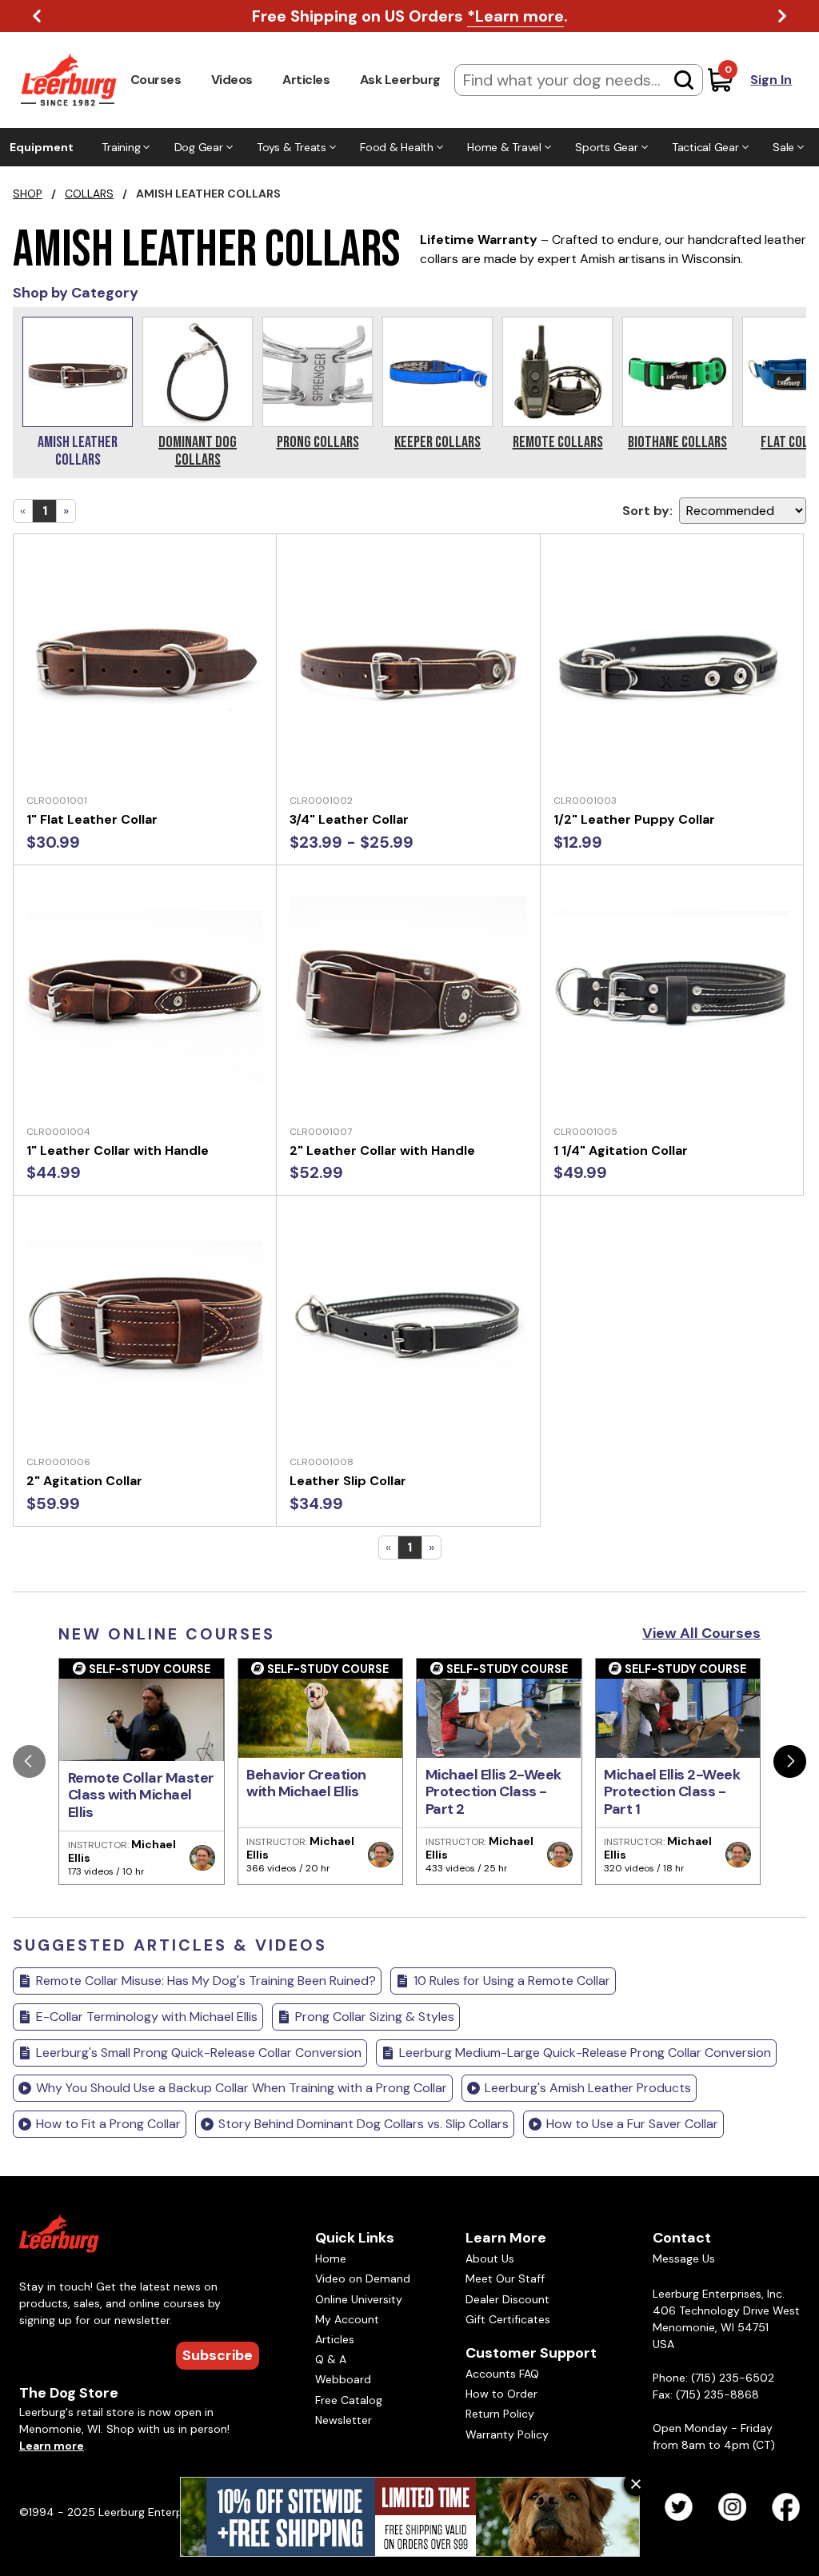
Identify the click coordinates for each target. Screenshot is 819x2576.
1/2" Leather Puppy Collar (634, 819)
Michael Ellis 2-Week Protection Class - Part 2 (493, 1792)
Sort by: (647, 511)
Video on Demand (363, 2278)
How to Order (501, 2394)
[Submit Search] (684, 80)
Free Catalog (349, 2400)
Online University (359, 2299)
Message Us (684, 2258)
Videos (232, 80)
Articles (306, 80)
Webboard (343, 2379)
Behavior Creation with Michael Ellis (306, 1783)
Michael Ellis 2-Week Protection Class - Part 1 (672, 1792)
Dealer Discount (507, 2299)
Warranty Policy (507, 2434)
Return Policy (500, 2414)
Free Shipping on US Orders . (410, 16)
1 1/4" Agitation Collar (621, 1150)
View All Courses (701, 1633)
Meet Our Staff (505, 2278)
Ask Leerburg (400, 80)
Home (331, 2258)
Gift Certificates (508, 2319)
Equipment (42, 147)
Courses (156, 80)
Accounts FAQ (502, 2374)
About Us (490, 2258)
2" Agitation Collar (84, 1481)
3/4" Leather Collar (349, 819)
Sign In (771, 80)
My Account (347, 2319)
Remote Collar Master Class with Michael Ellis (141, 1795)
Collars (89, 194)
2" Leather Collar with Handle (382, 1150)
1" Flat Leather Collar (92, 819)
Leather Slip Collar (348, 1481)
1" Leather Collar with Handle (118, 1150)
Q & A (331, 2359)
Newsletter (344, 2420)
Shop (28, 194)
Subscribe (218, 2355)
